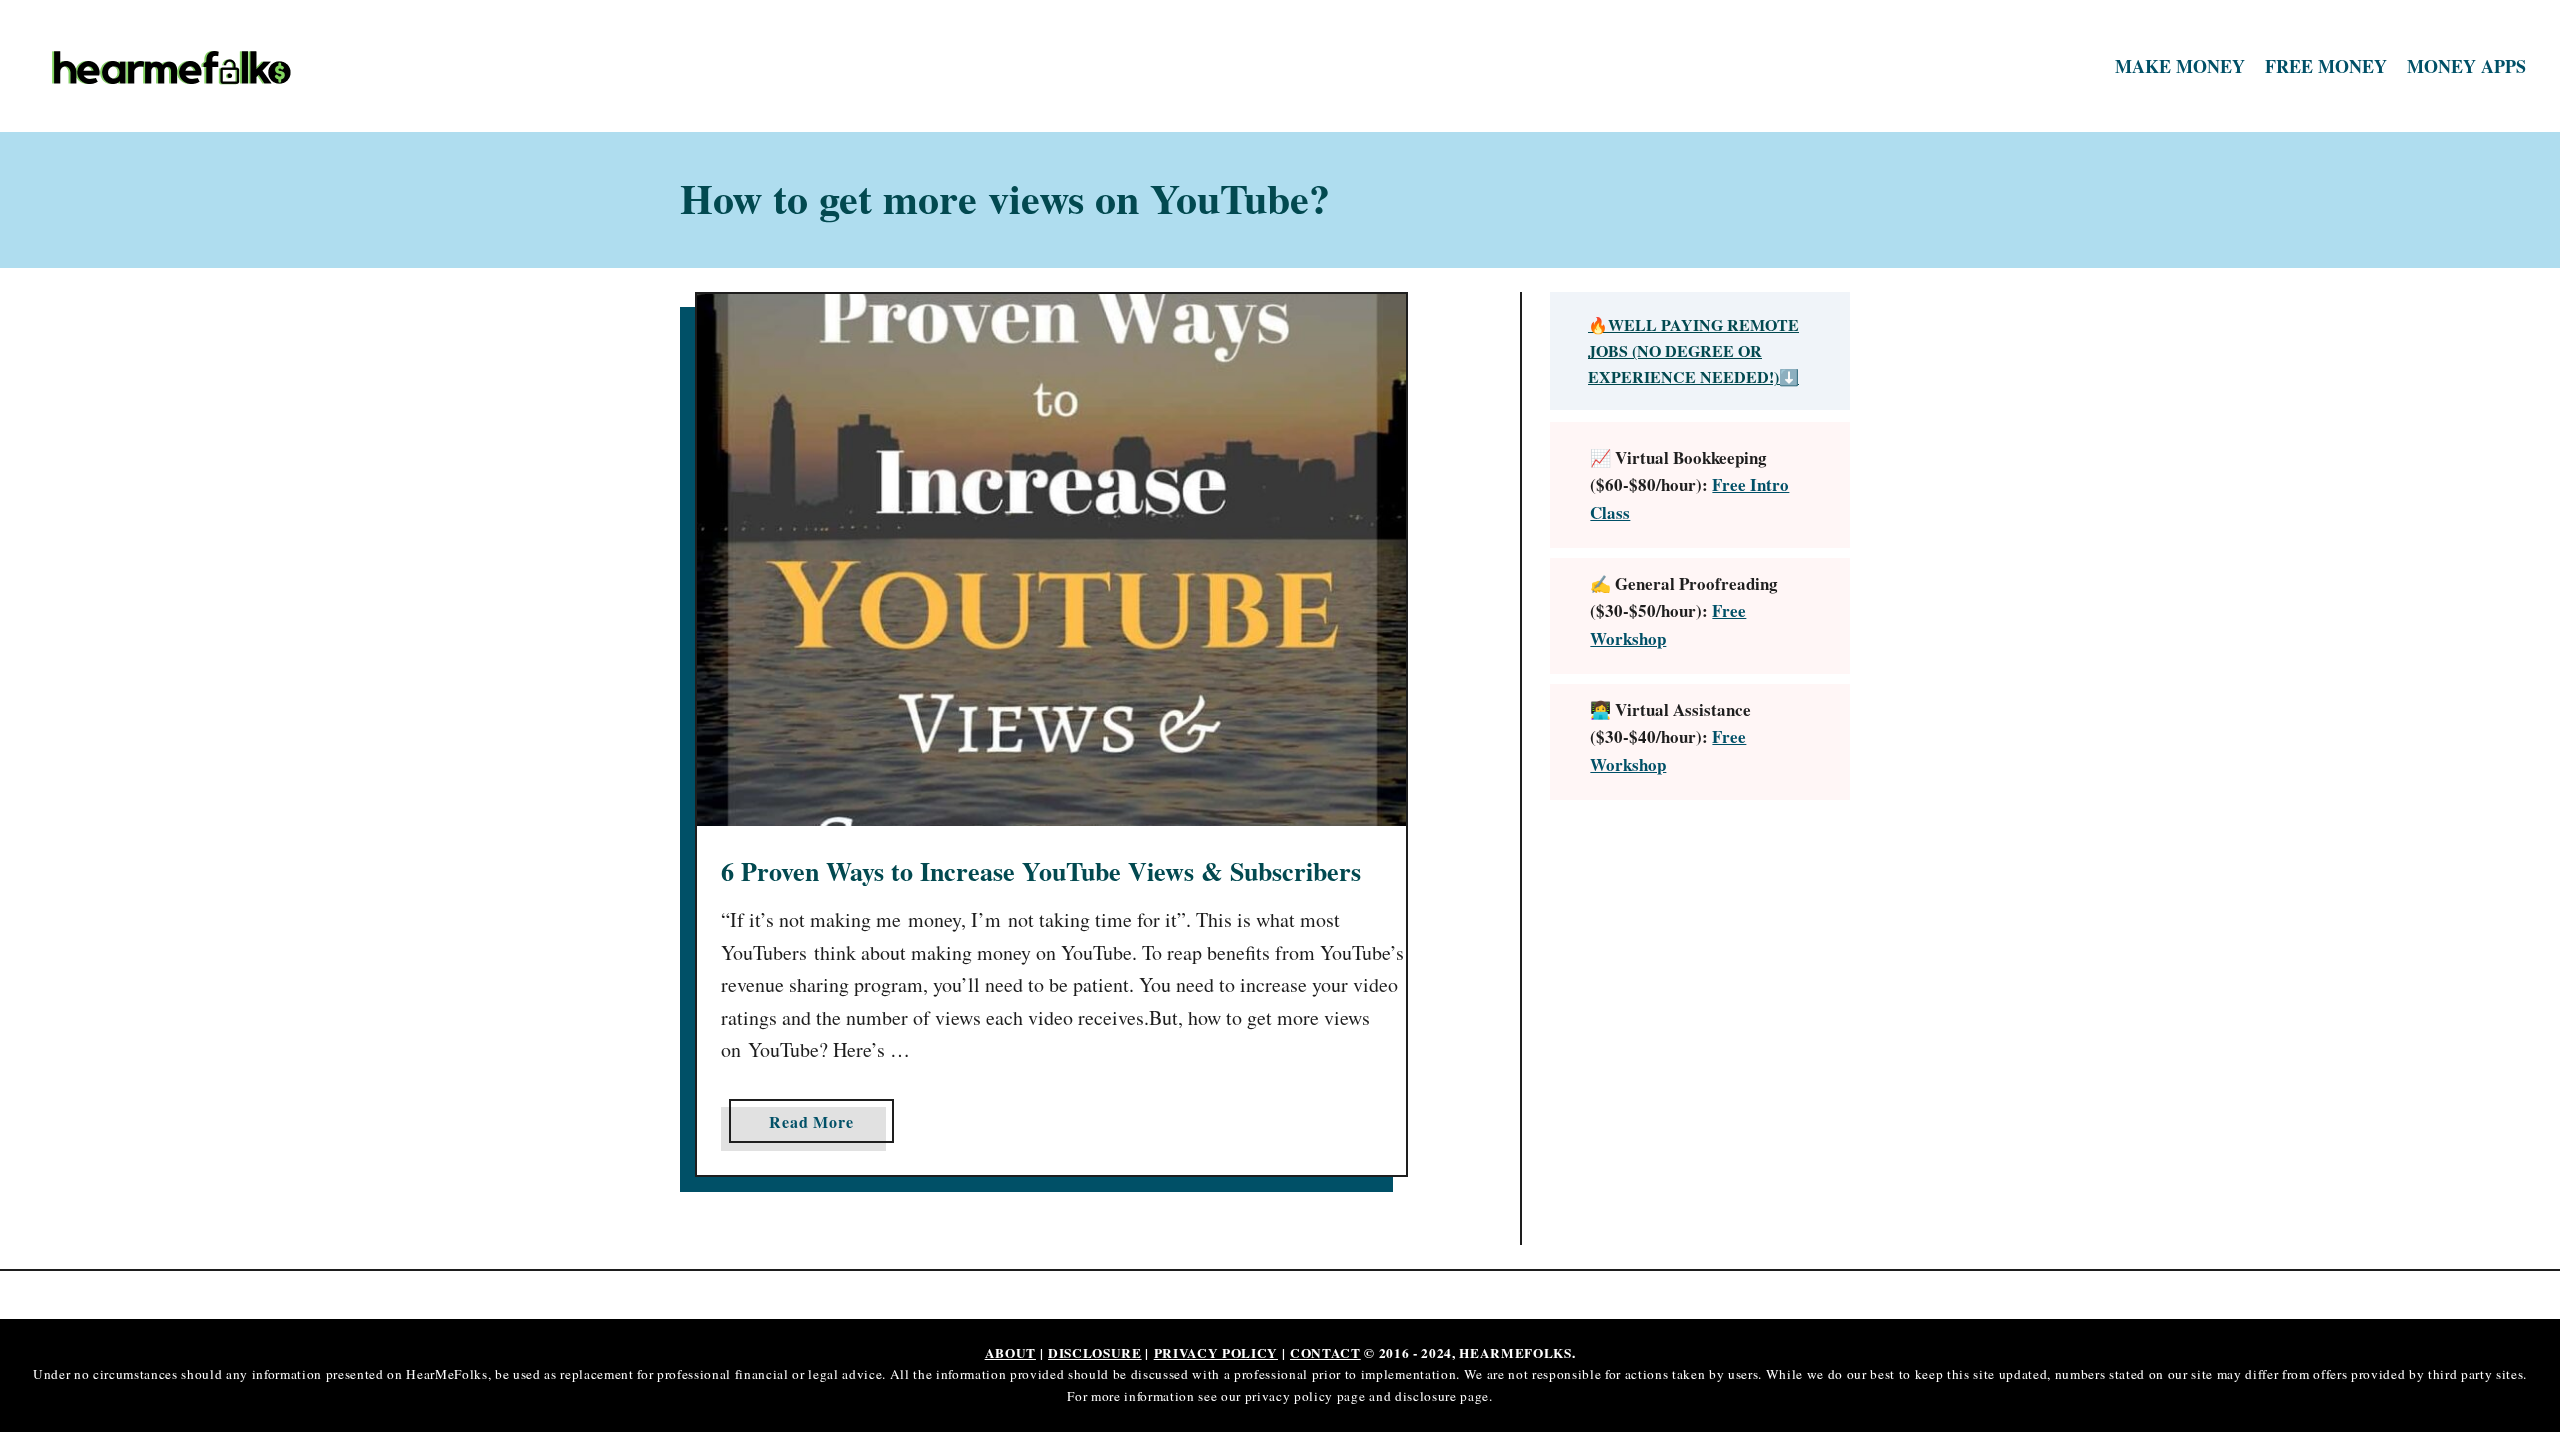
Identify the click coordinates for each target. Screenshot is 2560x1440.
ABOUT (1010, 1353)
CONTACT (1325, 1353)
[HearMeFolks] (349, 66)
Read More (819, 1126)
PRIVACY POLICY (1216, 1353)
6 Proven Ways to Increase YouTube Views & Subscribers (1041, 871)
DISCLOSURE (1095, 1353)
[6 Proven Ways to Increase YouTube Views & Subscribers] (1051, 560)
